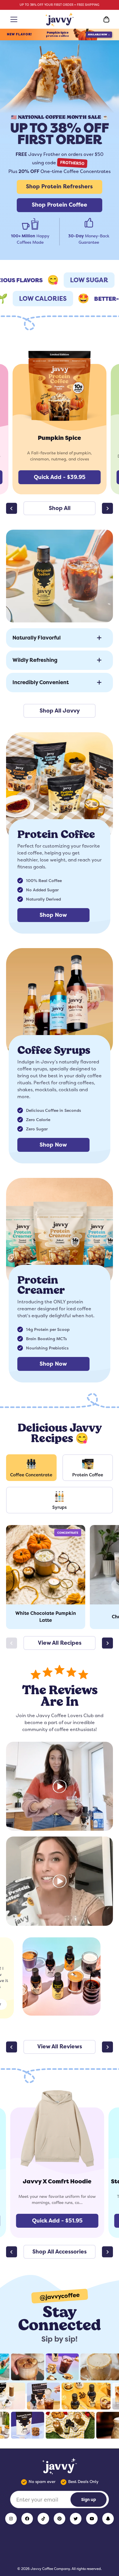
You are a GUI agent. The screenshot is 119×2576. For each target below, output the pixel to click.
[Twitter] (76, 2519)
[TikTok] (43, 2519)
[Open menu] (13, 19)
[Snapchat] (108, 2519)
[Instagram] (11, 2519)
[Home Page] (60, 19)
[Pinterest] (59, 2519)
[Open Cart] (106, 19)
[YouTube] (92, 2519)
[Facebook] (27, 2519)
